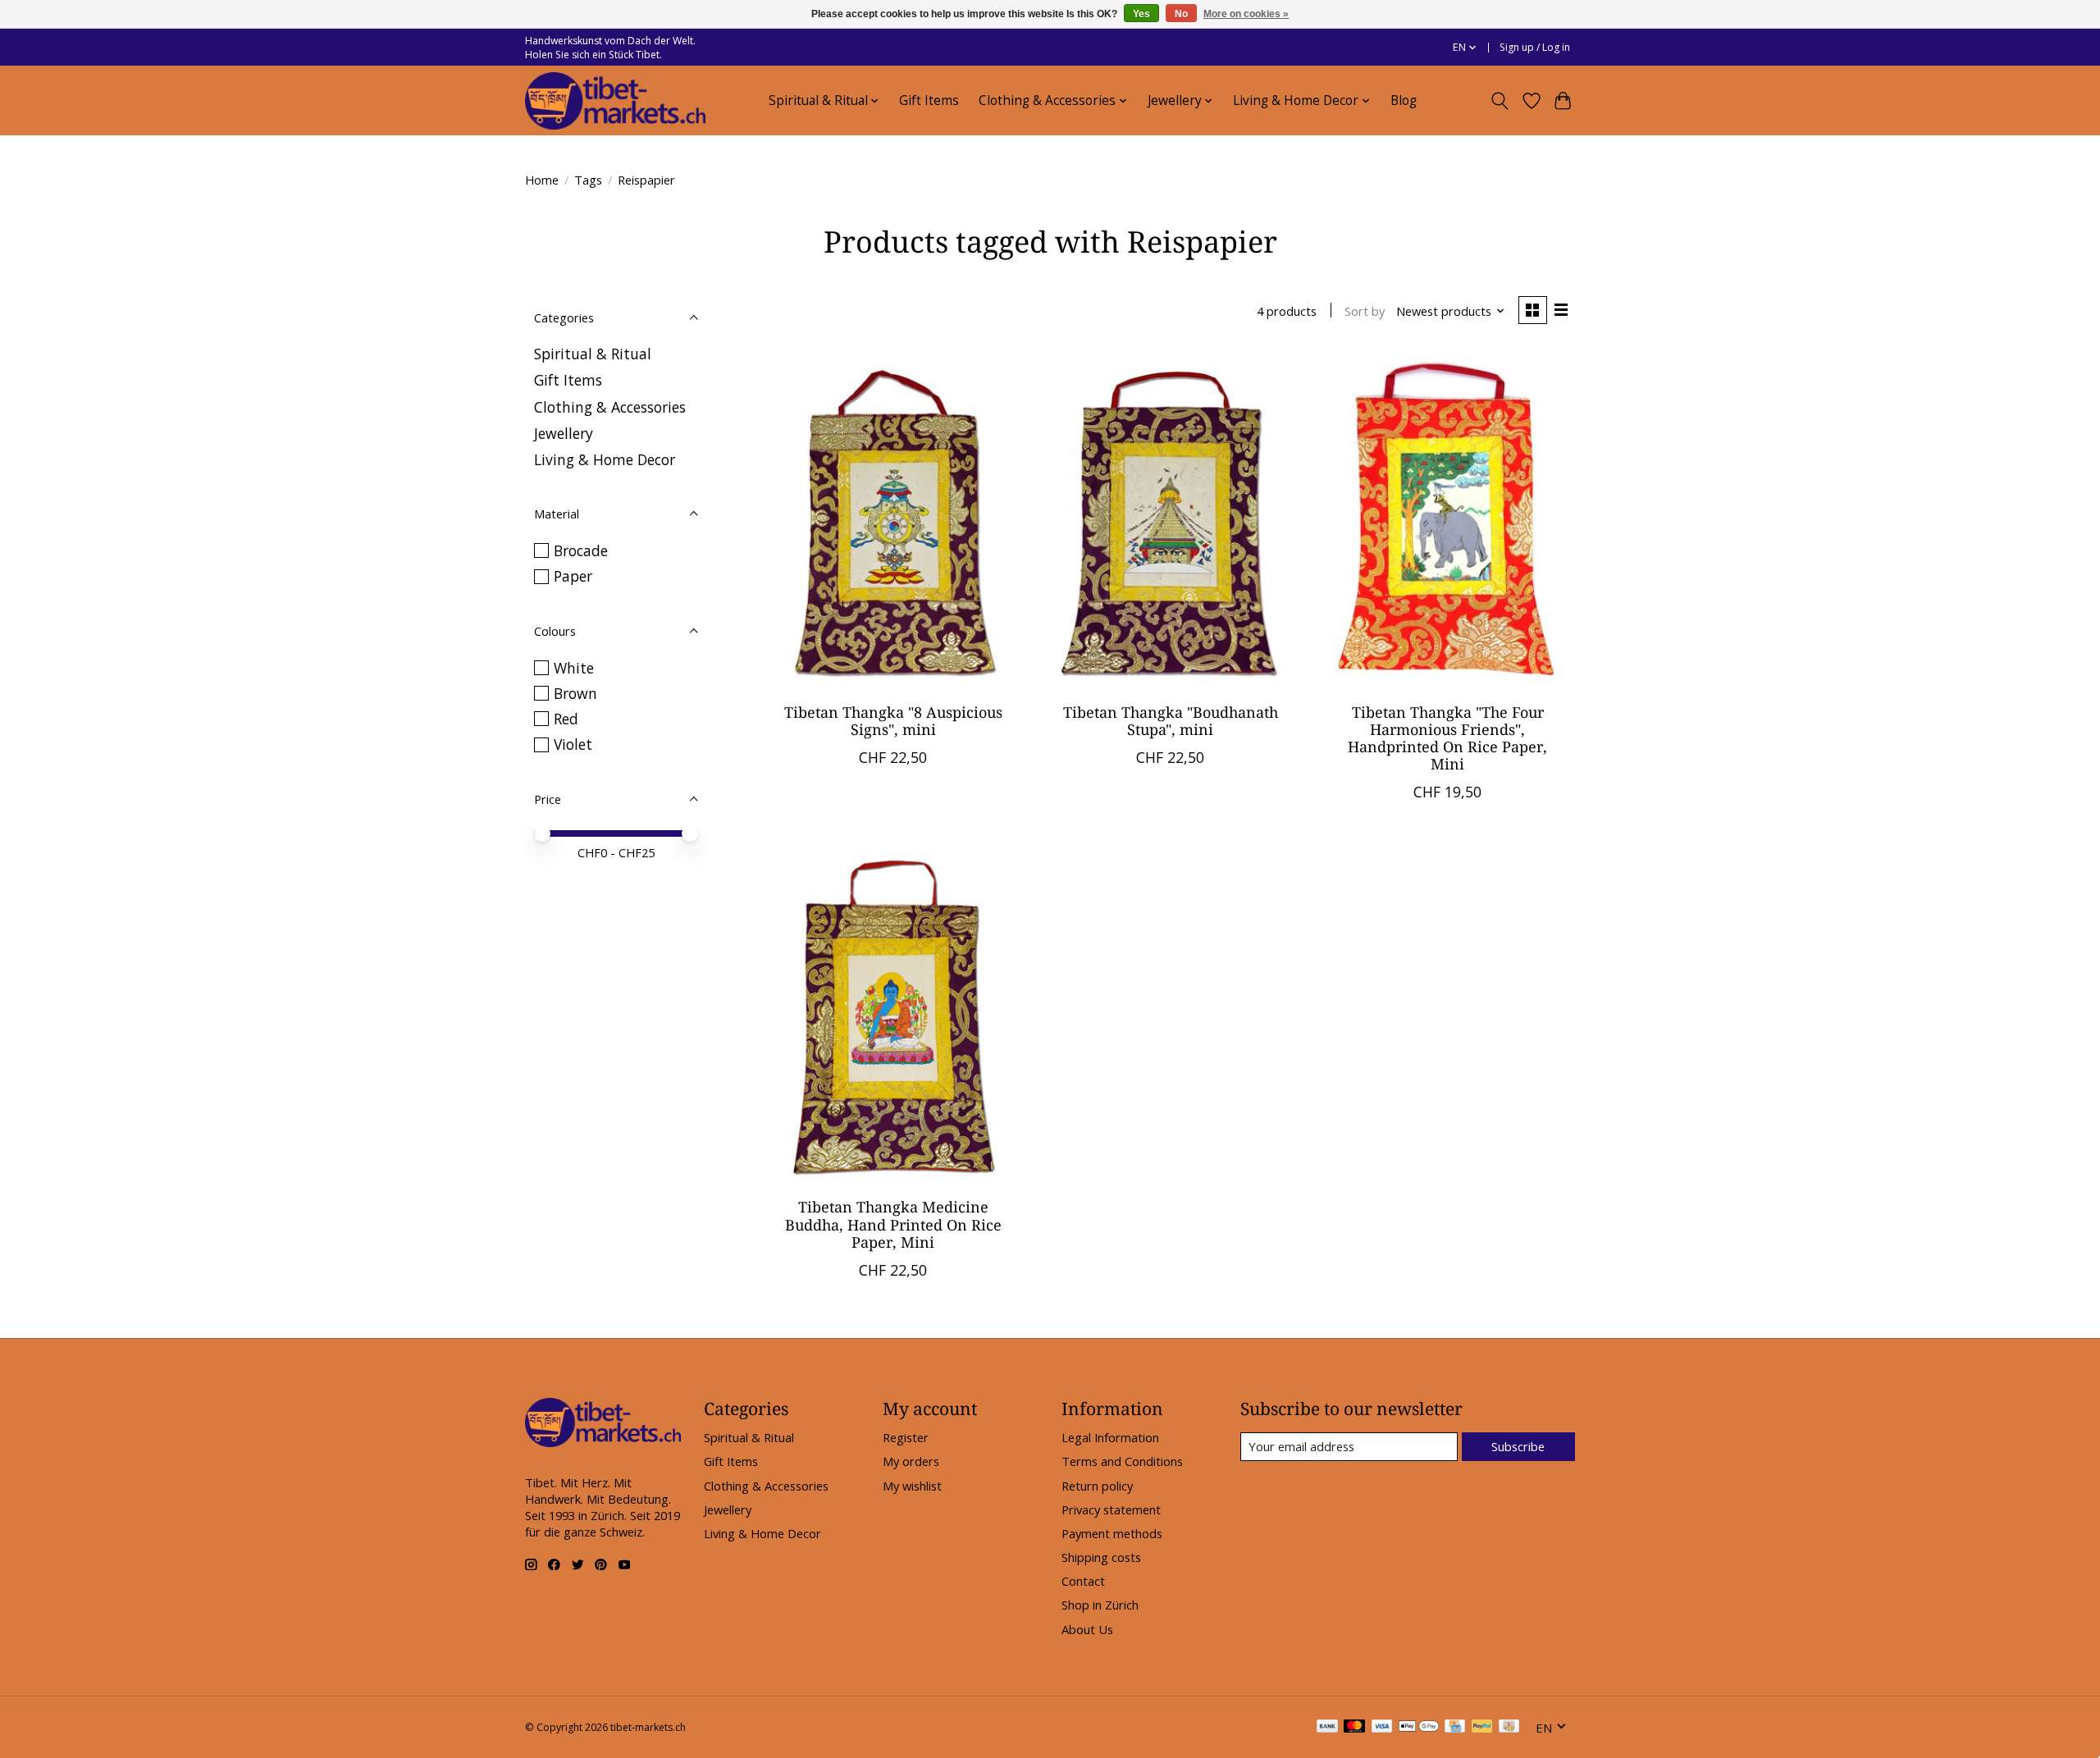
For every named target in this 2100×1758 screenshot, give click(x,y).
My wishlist (912, 1486)
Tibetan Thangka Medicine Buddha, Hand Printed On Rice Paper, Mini (893, 1224)
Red (566, 719)
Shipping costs (1101, 1557)
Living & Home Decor (605, 459)
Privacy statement (1111, 1509)
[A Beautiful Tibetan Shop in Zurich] (615, 101)
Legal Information (1110, 1437)
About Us (1087, 1629)
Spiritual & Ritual (593, 354)
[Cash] (1509, 1728)
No (1181, 14)
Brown (575, 693)
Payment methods (1112, 1533)
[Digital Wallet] (1419, 1728)
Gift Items (929, 100)
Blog (1404, 100)
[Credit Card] (1455, 1728)
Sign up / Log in (1535, 47)
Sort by (1365, 311)
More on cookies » (1246, 14)
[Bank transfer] (1327, 1728)
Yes (1141, 14)
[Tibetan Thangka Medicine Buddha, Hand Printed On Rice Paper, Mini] (893, 1016)
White (574, 668)
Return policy (1097, 1486)
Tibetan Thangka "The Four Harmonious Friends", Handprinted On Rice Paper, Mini (1447, 738)
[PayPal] (1482, 1728)
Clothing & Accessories (610, 407)
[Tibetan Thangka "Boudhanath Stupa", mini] (1170, 521)
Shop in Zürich (1100, 1605)
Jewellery (564, 433)
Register (906, 1437)
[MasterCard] (1354, 1728)
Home (542, 180)
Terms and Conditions (1122, 1461)
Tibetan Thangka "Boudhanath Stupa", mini (1171, 721)
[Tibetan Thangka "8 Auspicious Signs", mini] (893, 521)
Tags (588, 180)
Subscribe (1518, 1446)
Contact (1083, 1581)
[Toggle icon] (1500, 101)
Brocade (581, 550)
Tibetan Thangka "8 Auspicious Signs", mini (893, 721)
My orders (911, 1461)
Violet (573, 744)
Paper (573, 576)
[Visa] (1382, 1728)
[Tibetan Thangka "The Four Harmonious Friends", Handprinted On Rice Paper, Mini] (1447, 521)
